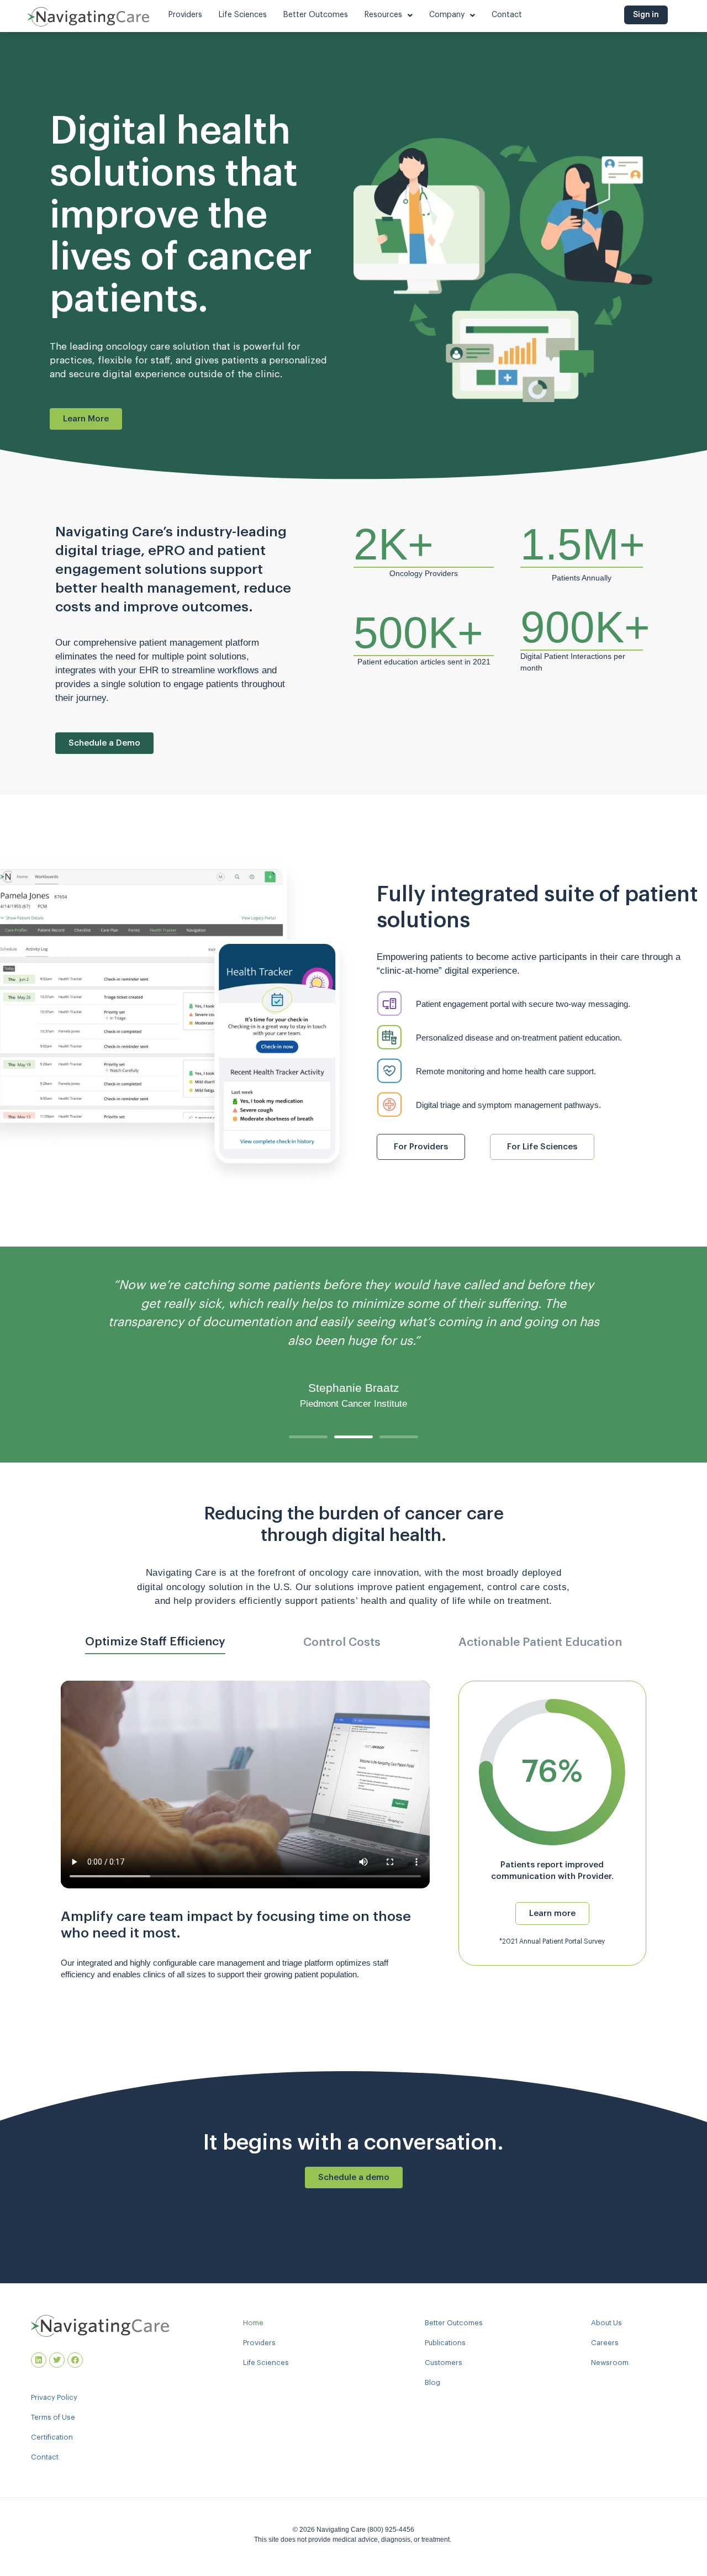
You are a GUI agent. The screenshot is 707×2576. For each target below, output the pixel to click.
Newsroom (610, 2363)
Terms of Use (53, 2417)
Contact (45, 2457)
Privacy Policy (54, 2397)
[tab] (155, 1646)
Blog (432, 2382)
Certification (52, 2437)
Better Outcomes (454, 2323)
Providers (259, 2343)
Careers (605, 2343)
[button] (308, 1437)
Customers (444, 2363)
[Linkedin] (39, 2360)
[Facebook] (75, 2360)
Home (253, 2323)
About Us (606, 2323)
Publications (445, 2343)
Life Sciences (266, 2363)
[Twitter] (57, 2360)
